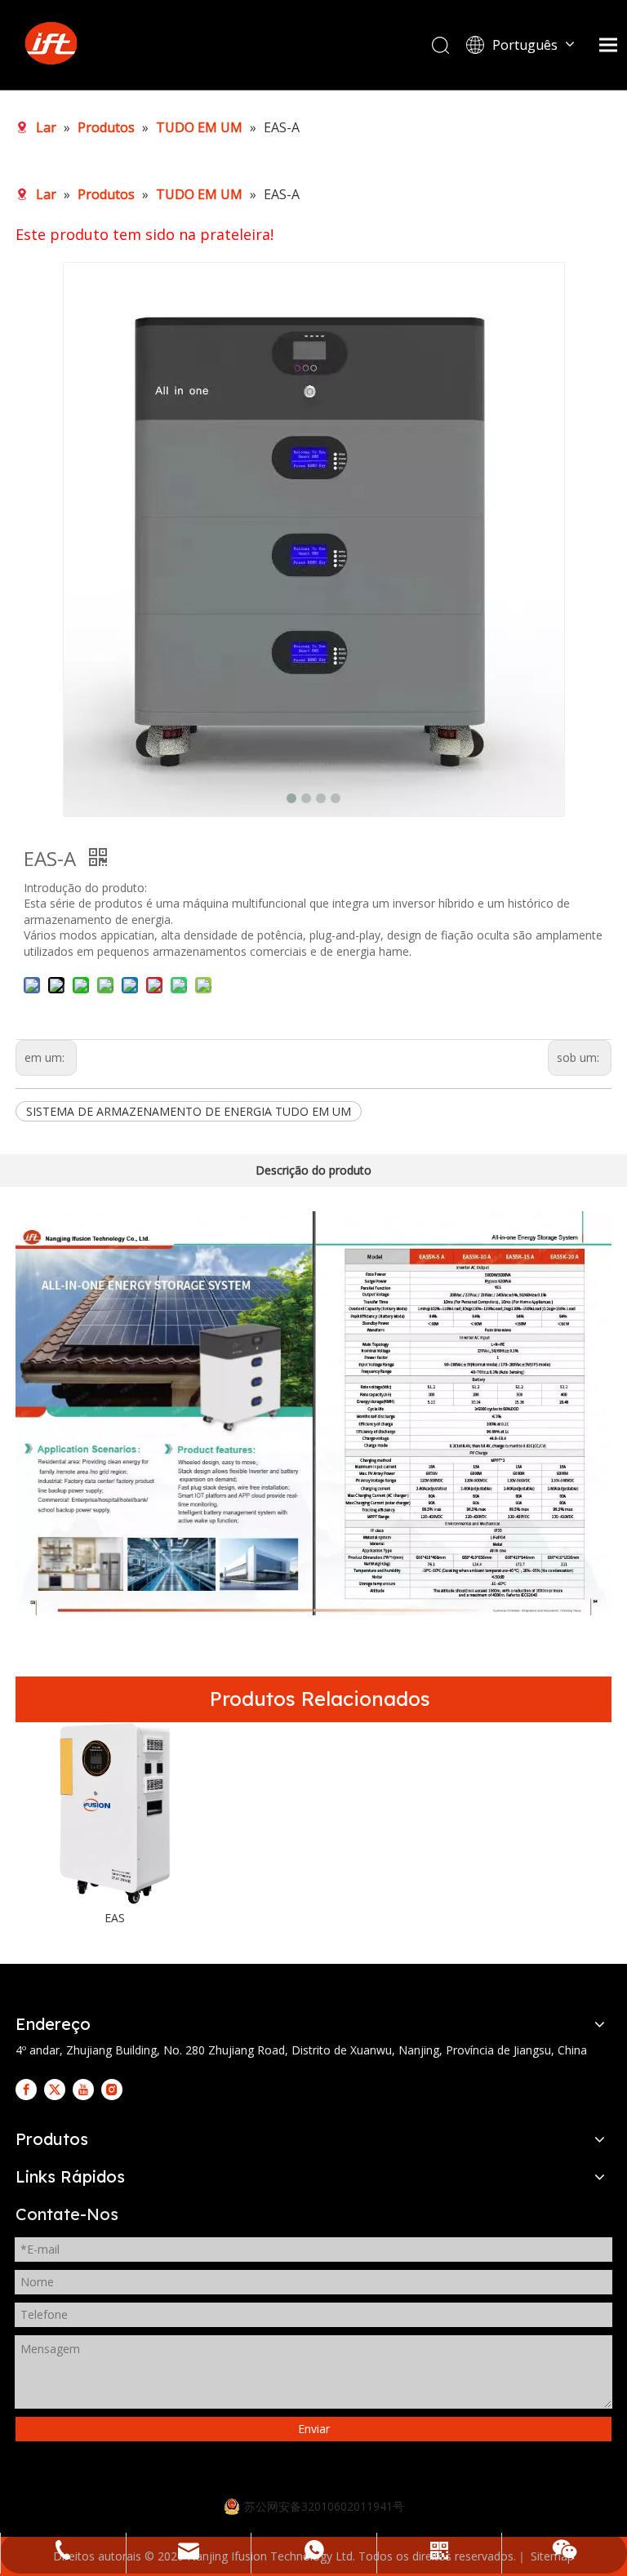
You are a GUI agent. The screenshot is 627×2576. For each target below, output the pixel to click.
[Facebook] (26, 2089)
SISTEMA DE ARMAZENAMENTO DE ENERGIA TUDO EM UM (189, 1111)
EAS (115, 1918)
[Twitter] (55, 2089)
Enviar (314, 2429)
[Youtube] (83, 2089)
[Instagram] (112, 2089)
